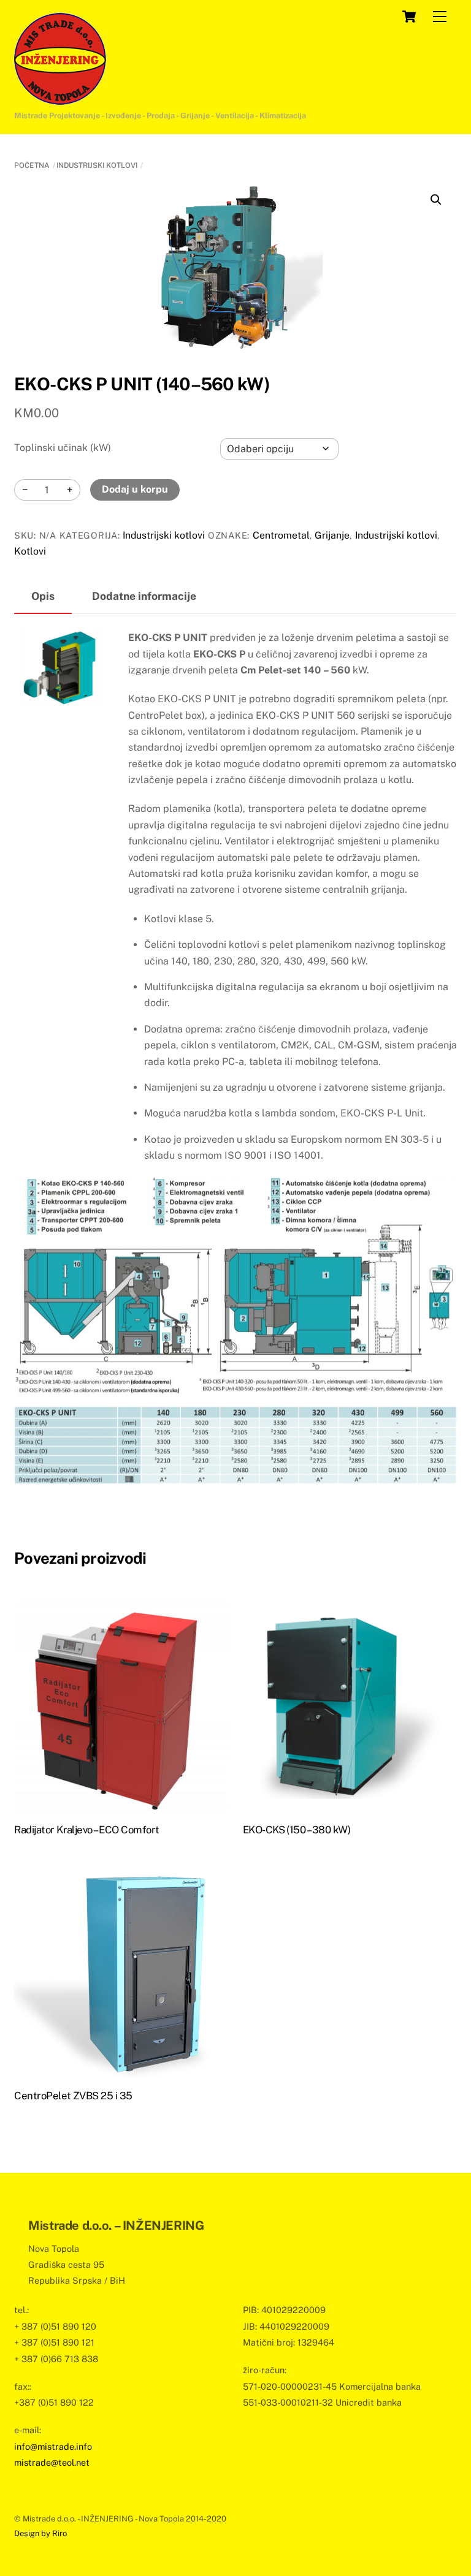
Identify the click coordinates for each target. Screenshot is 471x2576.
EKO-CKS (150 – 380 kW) (297, 1830)
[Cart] (409, 17)
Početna (32, 165)
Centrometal (281, 535)
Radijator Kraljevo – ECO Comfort (87, 1830)
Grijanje (332, 535)
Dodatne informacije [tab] (144, 596)
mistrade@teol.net (52, 2462)
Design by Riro (40, 2533)
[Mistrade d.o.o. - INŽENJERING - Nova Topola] (60, 99)
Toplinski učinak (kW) (63, 448)
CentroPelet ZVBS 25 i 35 (73, 2096)
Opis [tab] (43, 596)
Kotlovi (30, 551)
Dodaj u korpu (135, 489)
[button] (436, 200)
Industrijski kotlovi (97, 165)
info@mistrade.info (53, 2446)
